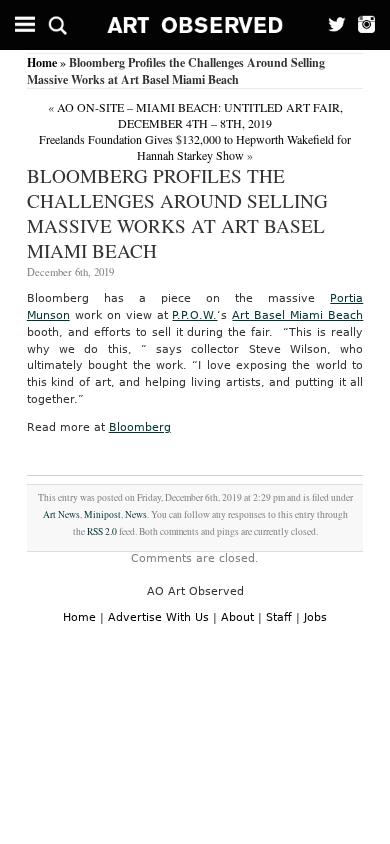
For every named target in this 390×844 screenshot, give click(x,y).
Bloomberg (140, 427)
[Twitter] (331, 25)
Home (42, 62)
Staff (279, 617)
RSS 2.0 (102, 531)
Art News (61, 514)
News (136, 514)
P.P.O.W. (194, 315)
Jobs (315, 617)
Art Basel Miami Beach (297, 315)
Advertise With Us (158, 617)
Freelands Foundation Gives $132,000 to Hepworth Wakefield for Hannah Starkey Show (195, 147)
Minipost (102, 514)
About (237, 617)
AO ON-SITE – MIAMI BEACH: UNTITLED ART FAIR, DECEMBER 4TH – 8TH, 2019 (200, 115)
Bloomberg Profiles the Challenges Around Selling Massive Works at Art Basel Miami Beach (177, 213)
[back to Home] (195, 25)
